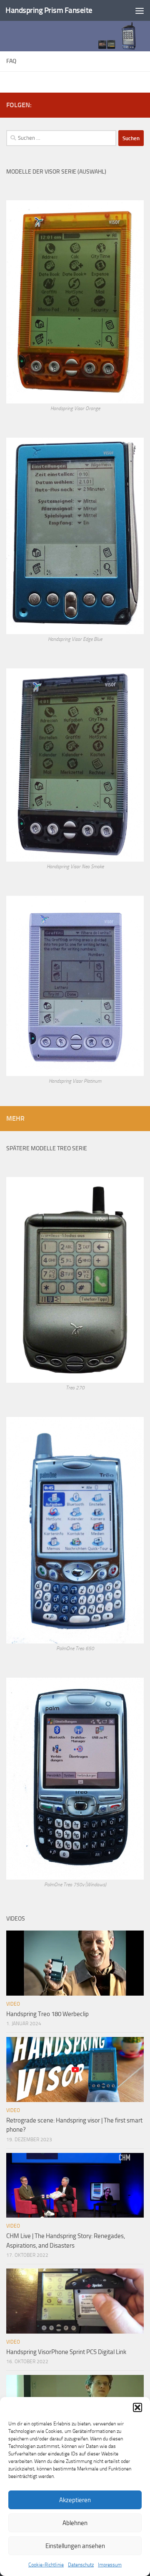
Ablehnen (75, 2523)
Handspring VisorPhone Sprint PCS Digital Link (66, 2352)
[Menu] (140, 10)
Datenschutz (81, 2565)
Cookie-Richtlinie (46, 2565)
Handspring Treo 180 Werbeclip (47, 2014)
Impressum (110, 2565)
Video (13, 2004)
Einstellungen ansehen (75, 2546)
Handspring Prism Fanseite (49, 10)
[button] (137, 2407)
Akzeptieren (75, 2500)
